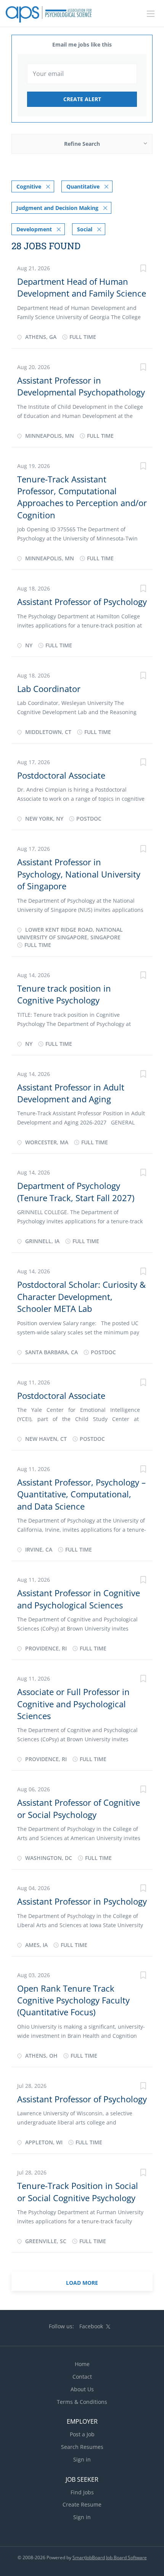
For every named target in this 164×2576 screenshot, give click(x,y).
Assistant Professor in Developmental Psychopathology (81, 386)
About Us (82, 2389)
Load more (82, 2283)
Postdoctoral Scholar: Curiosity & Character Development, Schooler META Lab (81, 1296)
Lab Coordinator (49, 689)
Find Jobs (82, 2492)
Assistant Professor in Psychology (82, 1901)
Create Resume (82, 2504)
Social (85, 229)
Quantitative (83, 186)
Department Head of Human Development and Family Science (82, 287)
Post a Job (82, 2434)
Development (34, 229)
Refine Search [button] (82, 144)
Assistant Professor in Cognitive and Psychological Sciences (79, 1599)
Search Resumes (82, 2447)
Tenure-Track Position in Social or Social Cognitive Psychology (78, 2191)
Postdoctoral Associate (61, 775)
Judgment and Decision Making (57, 208)
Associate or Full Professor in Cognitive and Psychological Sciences (73, 1704)
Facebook (91, 2326)
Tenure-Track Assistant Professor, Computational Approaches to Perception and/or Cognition (82, 497)
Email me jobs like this (82, 44)
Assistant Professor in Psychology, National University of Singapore (79, 874)
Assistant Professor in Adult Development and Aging (71, 1093)
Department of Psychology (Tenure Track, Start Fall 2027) (76, 1191)
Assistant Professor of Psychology (82, 602)
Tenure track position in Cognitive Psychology (64, 994)
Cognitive (29, 186)
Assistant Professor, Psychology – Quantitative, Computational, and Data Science (81, 1494)
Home (82, 2364)
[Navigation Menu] (151, 14)
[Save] (143, 269)
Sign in (82, 2459)
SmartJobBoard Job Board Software (110, 2557)
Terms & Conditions (82, 2402)
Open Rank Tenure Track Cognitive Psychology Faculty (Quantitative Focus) (73, 2000)
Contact (82, 2377)
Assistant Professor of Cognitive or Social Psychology (79, 1808)
